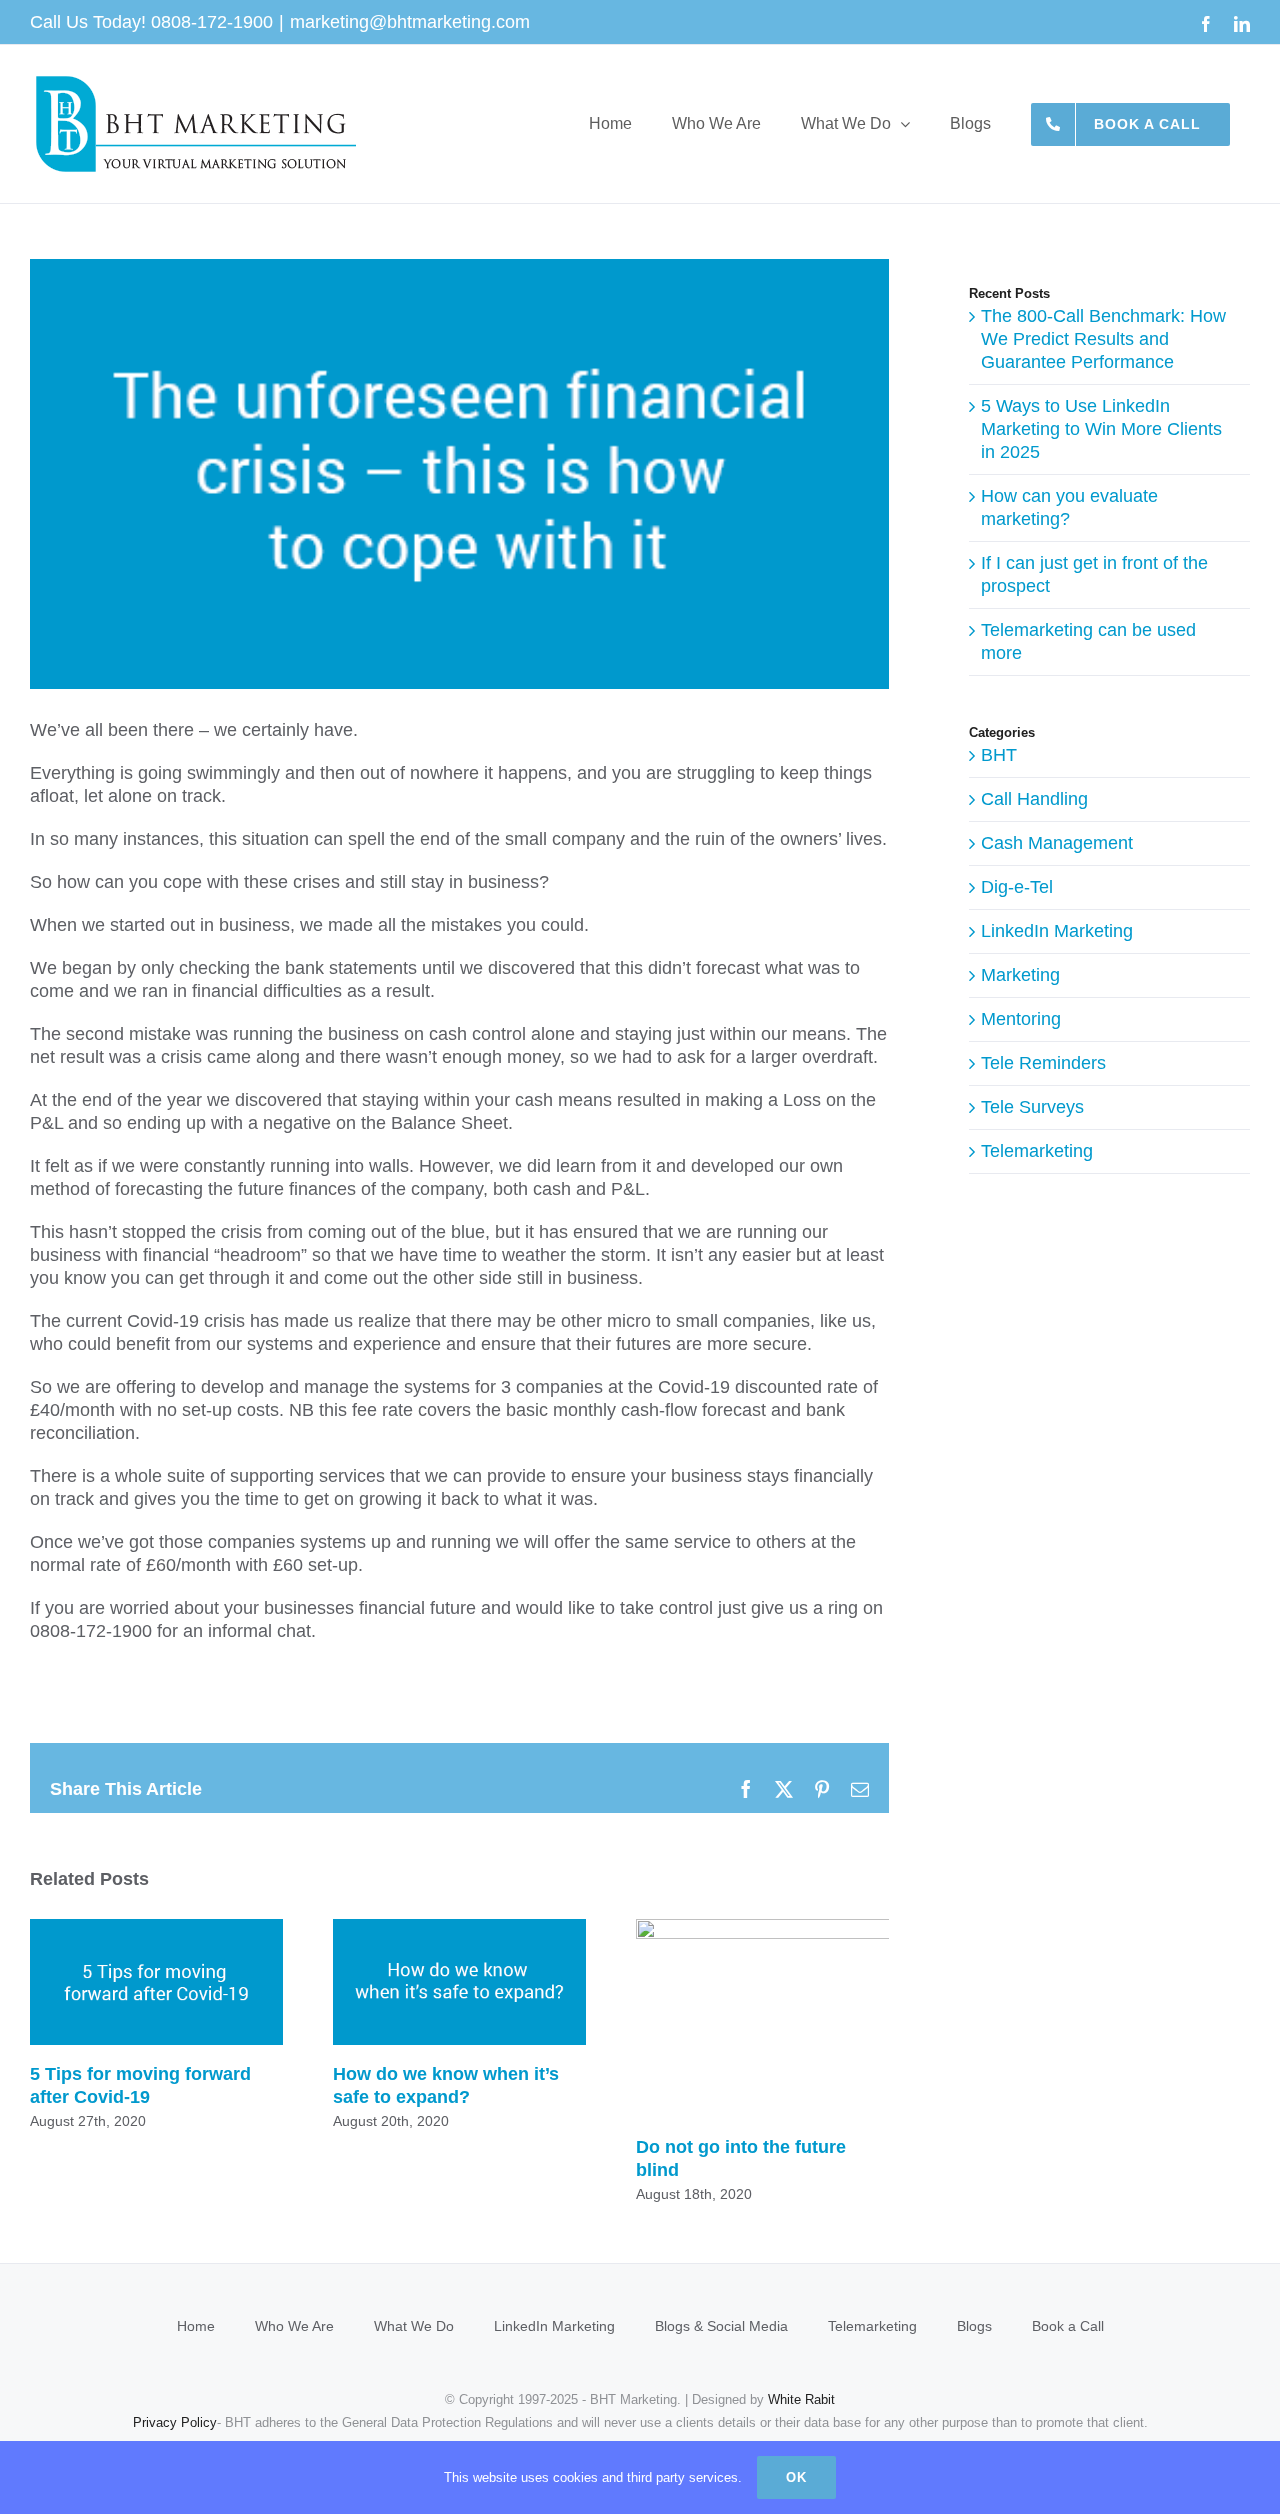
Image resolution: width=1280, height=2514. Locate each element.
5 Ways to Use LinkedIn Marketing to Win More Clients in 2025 (1101, 429)
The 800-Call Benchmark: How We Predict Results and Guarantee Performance (1103, 339)
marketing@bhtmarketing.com (410, 22)
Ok (796, 2477)
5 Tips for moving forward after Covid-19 (156, 1981)
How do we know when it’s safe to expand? (459, 1981)
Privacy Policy (175, 2422)
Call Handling (1034, 799)
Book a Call (1068, 2326)
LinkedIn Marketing (1057, 931)
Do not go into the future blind (836, 2018)
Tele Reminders (1043, 1063)
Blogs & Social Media (721, 2326)
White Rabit (801, 2399)
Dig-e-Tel (1017, 887)
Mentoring (1021, 1019)
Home (196, 2326)
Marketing (1020, 975)
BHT (999, 755)
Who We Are (294, 2326)
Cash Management (1057, 843)
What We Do (414, 2326)
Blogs (974, 2326)
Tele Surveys (1032, 1107)
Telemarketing (1037, 1151)
